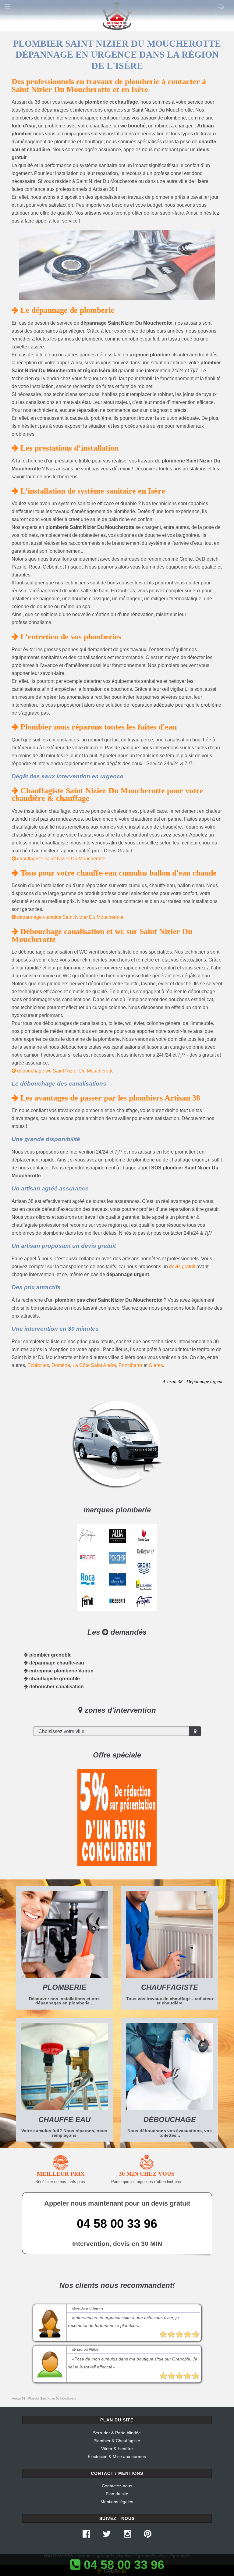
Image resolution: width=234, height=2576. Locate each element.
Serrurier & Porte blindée (117, 2433)
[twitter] (107, 2535)
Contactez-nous (117, 2486)
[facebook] (86, 2535)
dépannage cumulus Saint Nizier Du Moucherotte (70, 917)
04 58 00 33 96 (117, 2224)
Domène (61, 1365)
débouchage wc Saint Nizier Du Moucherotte (65, 1071)
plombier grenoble (50, 1655)
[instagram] (127, 2535)
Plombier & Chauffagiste (117, 2441)
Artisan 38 (19, 2399)
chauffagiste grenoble (54, 1679)
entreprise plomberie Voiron (61, 1671)
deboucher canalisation (56, 1687)
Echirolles (38, 1365)
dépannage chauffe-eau (56, 1663)
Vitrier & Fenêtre (117, 2449)
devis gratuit (182, 1267)
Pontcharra (130, 1365)
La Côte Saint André (94, 1365)
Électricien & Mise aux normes (117, 2456)
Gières (156, 1365)
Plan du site (117, 2494)
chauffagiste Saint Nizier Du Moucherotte (61, 859)
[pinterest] (147, 2535)
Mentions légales (117, 2502)
